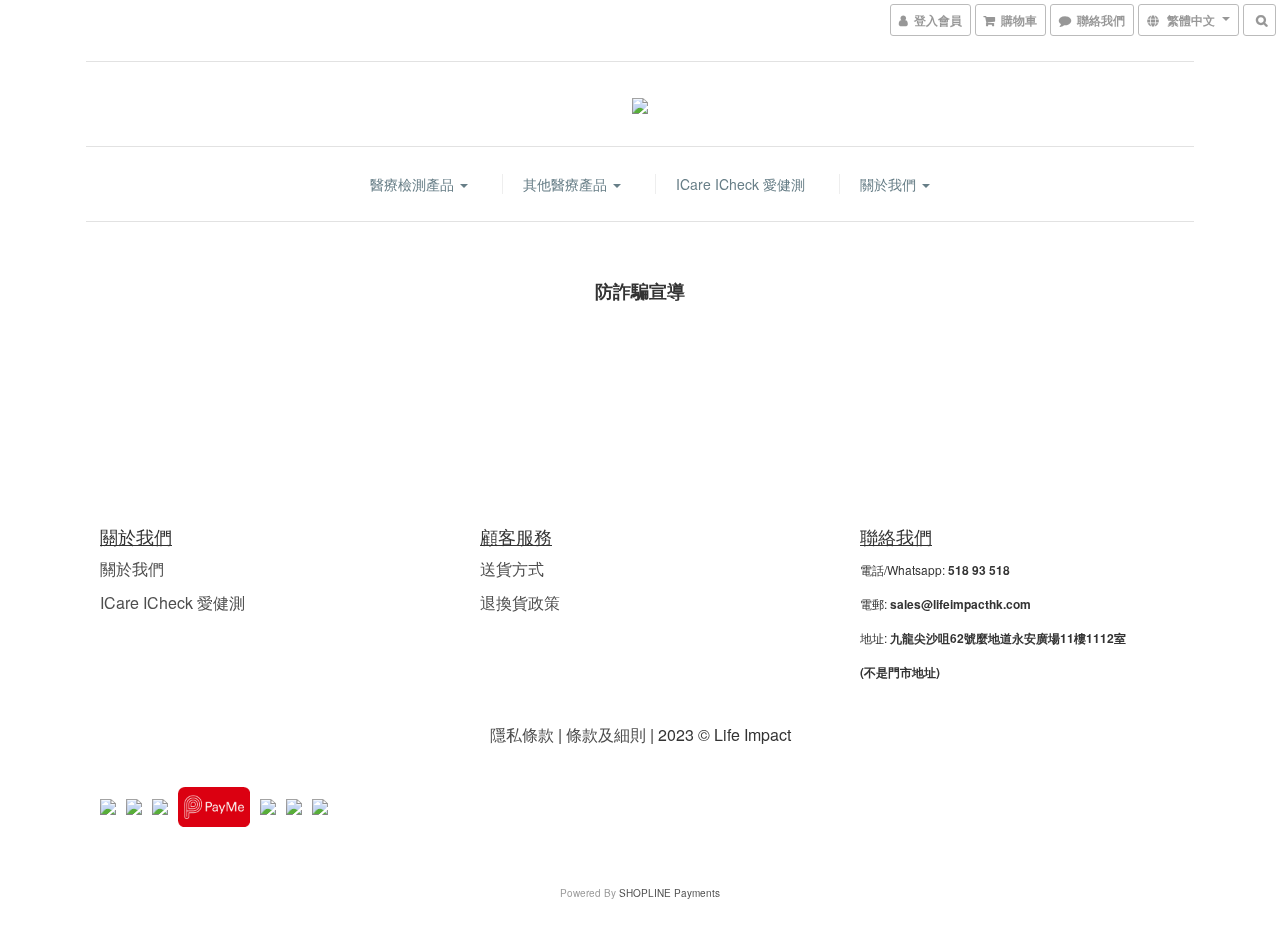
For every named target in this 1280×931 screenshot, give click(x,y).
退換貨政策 (520, 602)
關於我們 (890, 184)
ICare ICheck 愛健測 (740, 184)
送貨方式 (512, 568)
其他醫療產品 (567, 184)
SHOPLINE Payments (669, 893)
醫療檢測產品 (414, 184)
